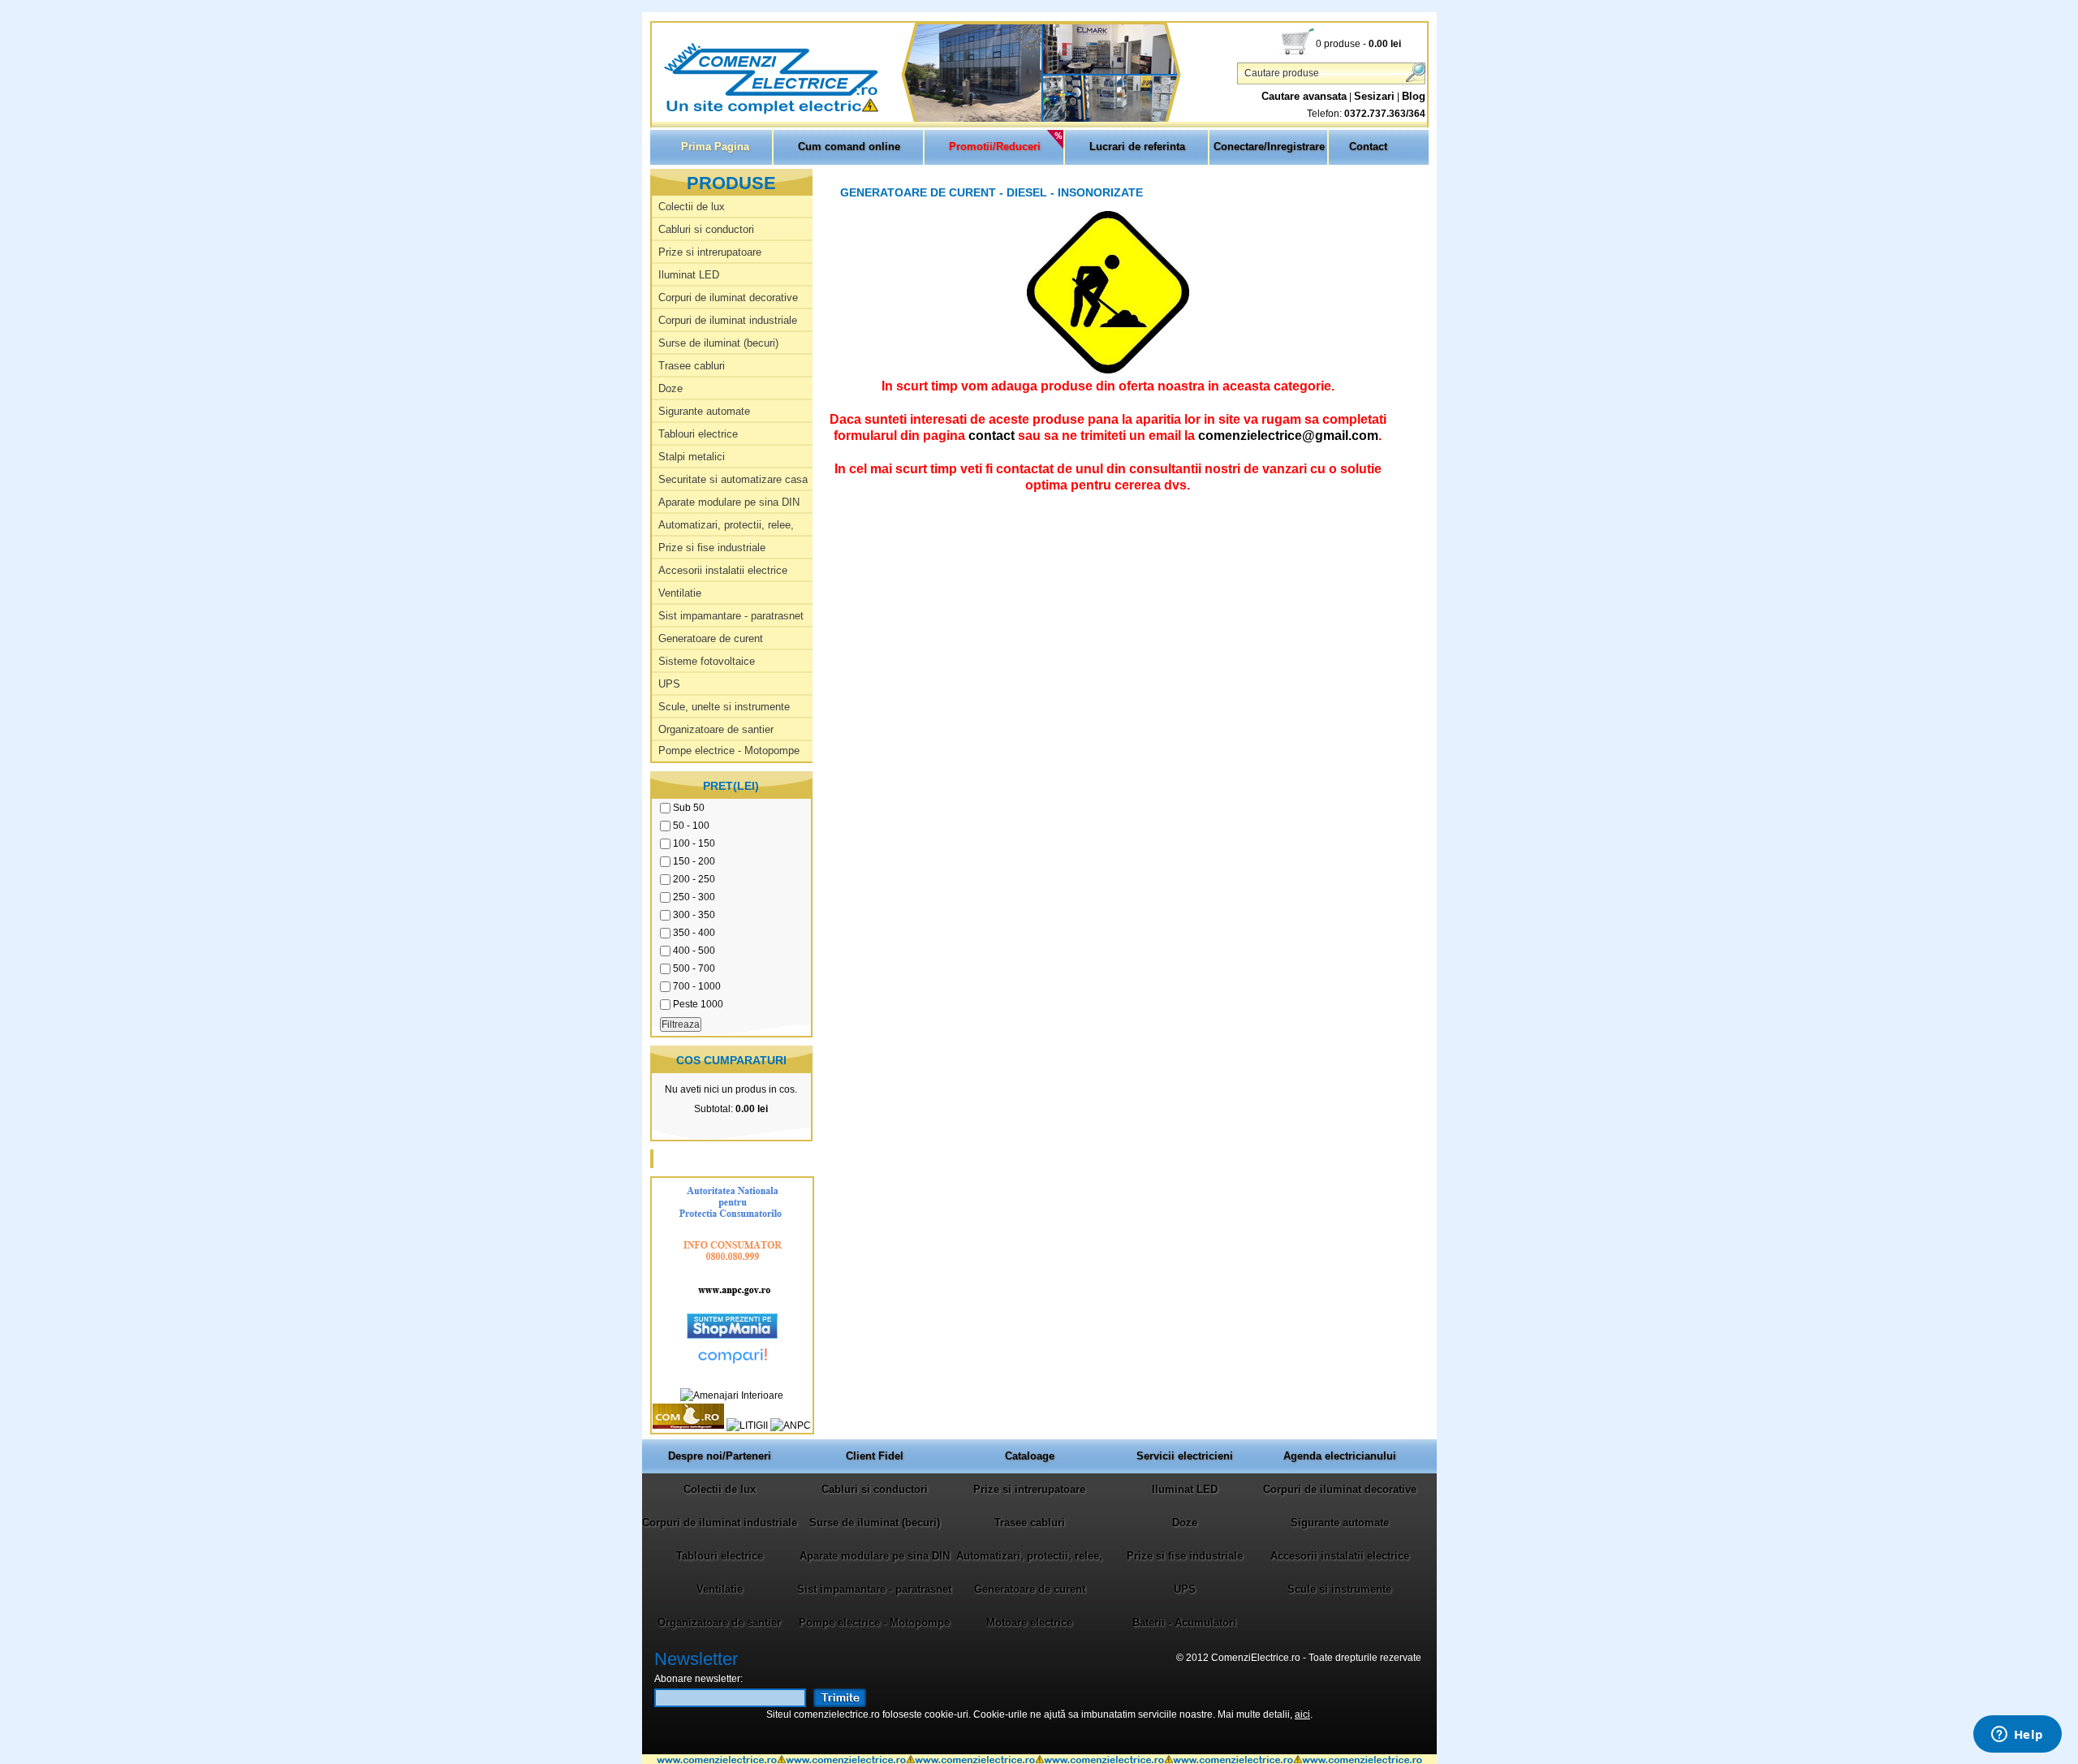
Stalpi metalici (692, 457)
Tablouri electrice (698, 434)
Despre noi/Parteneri (720, 1456)
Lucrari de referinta (1137, 147)
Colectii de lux (692, 207)
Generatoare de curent (711, 638)
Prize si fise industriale (712, 548)
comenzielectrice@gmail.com (1288, 435)
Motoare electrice (1029, 1622)
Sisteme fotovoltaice (707, 661)
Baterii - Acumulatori (1184, 1622)
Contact (1368, 147)
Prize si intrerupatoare (710, 252)
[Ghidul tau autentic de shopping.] (732, 1365)
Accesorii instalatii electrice (723, 570)
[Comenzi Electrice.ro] (653, 113)
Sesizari (1374, 96)
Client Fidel (875, 1456)
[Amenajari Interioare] (732, 1395)
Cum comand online (849, 147)
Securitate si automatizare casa (733, 479)
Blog (1414, 96)
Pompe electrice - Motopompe (729, 750)
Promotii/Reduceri (995, 147)
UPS (669, 684)
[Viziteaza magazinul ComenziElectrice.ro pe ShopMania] (732, 1335)
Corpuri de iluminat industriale (728, 320)
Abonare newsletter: (698, 1679)
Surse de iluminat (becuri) (718, 343)
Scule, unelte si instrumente (724, 707)
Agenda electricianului (1340, 1456)
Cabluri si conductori (706, 229)
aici (1302, 1714)
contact (992, 435)
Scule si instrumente (1339, 1589)
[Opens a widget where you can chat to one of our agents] (2017, 1736)
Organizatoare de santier (716, 729)
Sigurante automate (704, 411)
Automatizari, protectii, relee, (726, 525)
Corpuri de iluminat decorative (728, 298)
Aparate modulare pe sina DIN (729, 502)
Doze (670, 388)
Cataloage (1030, 1456)
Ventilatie (680, 593)
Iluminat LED (689, 275)
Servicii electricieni (1185, 1456)
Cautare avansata (1304, 96)
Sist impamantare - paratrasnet (731, 616)
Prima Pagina (715, 147)
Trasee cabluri (692, 366)
